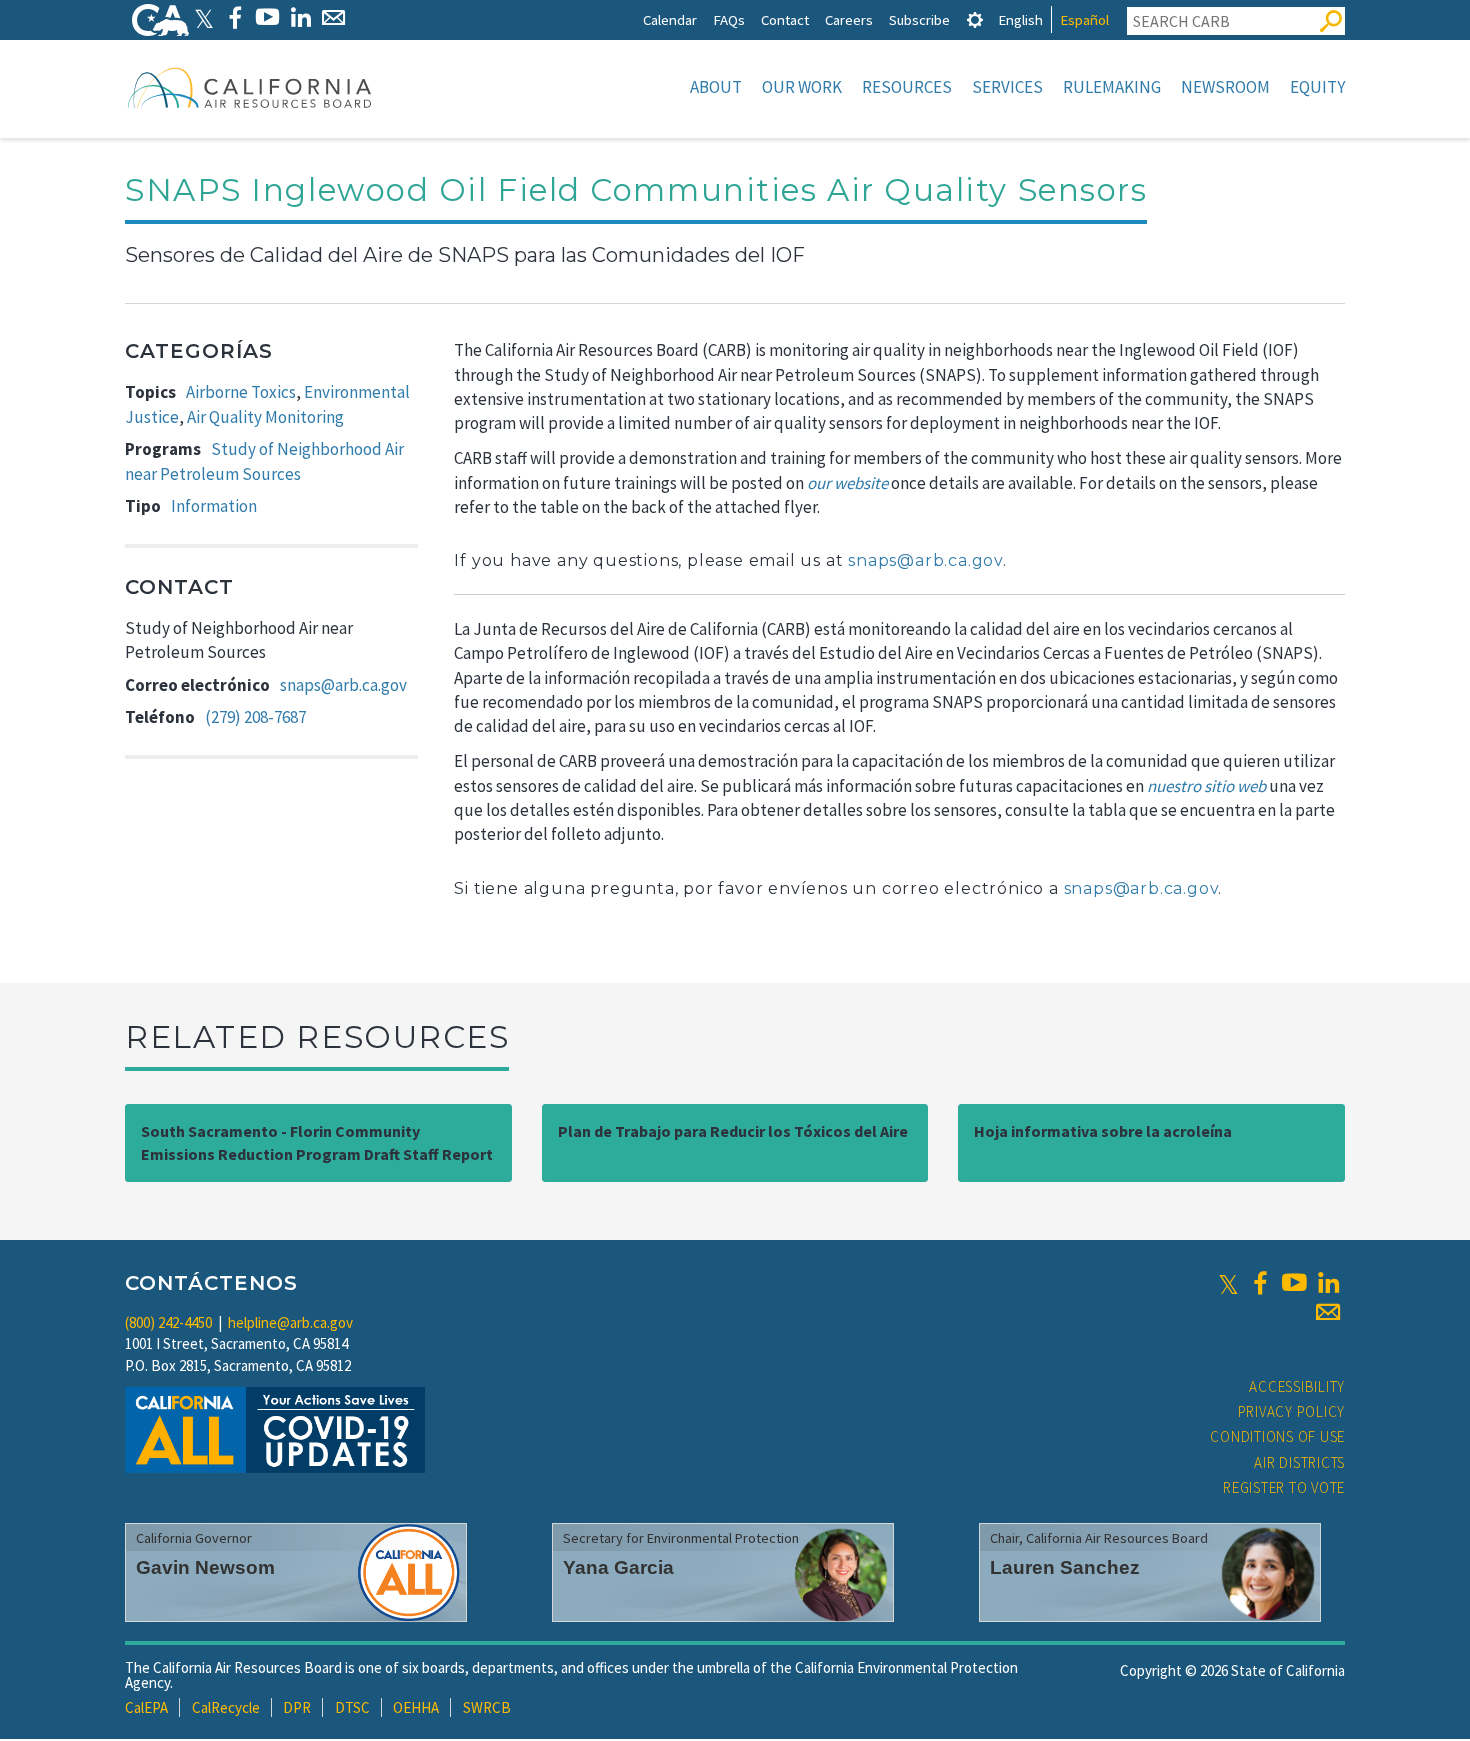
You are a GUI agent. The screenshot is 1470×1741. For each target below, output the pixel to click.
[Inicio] (250, 87)
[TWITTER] (204, 17)
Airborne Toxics (241, 392)
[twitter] (1228, 1283)
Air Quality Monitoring (265, 417)
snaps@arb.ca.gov (343, 685)
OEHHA (416, 1707)
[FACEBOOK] (234, 17)
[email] (1328, 1312)
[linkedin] (1328, 1283)
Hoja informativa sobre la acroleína (1103, 1131)
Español (1084, 19)
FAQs (729, 19)
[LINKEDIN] (300, 17)
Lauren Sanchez (1065, 1567)
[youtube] (1294, 1283)
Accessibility (1297, 1386)
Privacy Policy (1292, 1411)
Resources (907, 87)
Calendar (670, 19)
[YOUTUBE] (267, 17)
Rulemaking (1112, 87)
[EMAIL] (333, 17)
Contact (785, 19)
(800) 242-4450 (168, 1322)
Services (1007, 87)
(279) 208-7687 (255, 717)
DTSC (352, 1707)
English (1020, 19)
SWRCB (487, 1707)
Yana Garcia (618, 1567)
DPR (297, 1707)
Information (214, 506)
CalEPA (146, 1707)
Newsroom (1225, 87)
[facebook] (1260, 1283)
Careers (849, 19)
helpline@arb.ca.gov (290, 1322)
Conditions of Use (1277, 1436)
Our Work (802, 87)
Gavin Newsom (205, 1567)
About (716, 87)
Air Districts (1299, 1462)
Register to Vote (1284, 1487)
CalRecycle (226, 1707)
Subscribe (919, 19)
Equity (1317, 87)
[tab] (975, 19)
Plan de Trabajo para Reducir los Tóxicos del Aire (733, 1131)
